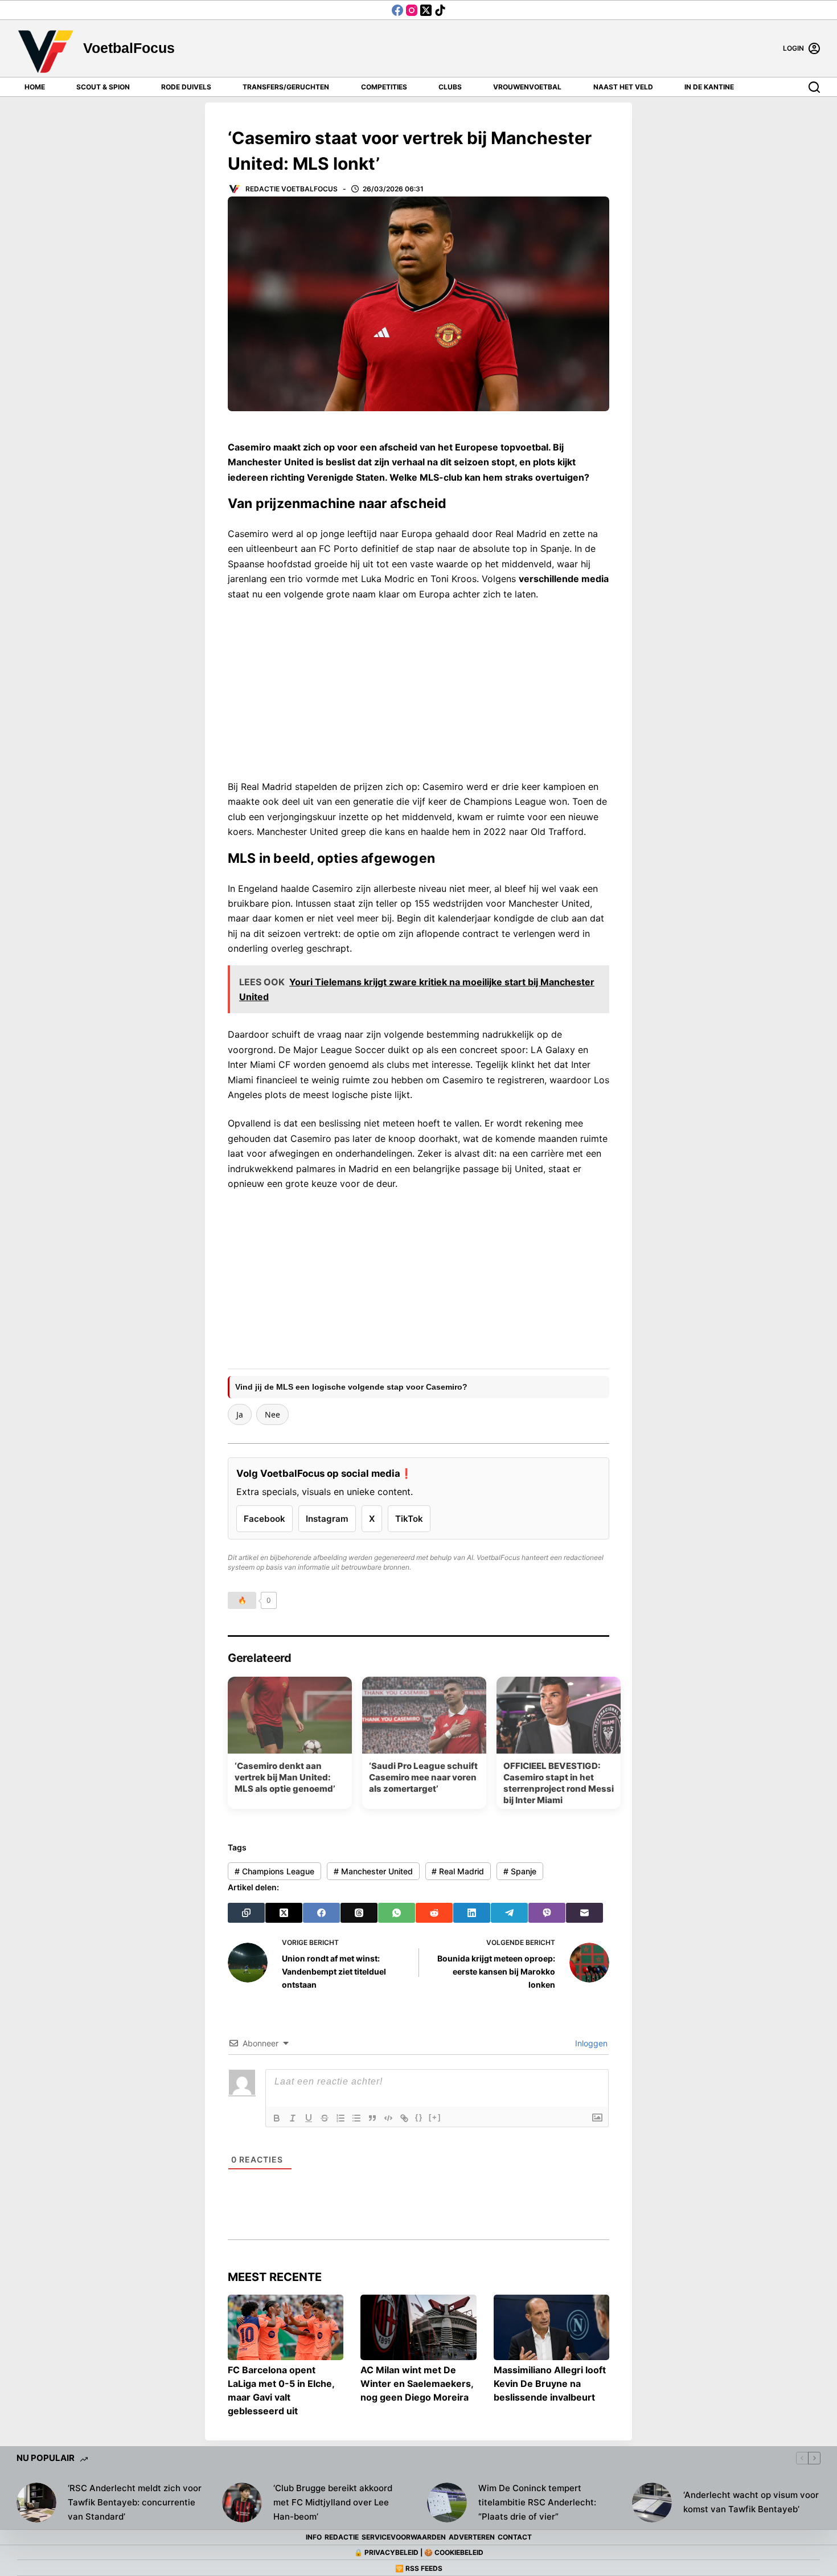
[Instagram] (412, 10)
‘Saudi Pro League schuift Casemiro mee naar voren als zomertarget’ (423, 1777)
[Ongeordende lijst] (356, 2118)
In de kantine (709, 87)
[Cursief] (293, 2118)
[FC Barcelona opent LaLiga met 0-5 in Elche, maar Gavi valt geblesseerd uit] (286, 2327)
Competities (384, 87)
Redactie (342, 2537)
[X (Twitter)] (426, 10)
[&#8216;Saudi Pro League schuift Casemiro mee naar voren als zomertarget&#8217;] (424, 1715)
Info (314, 2537)
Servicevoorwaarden (404, 2537)
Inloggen (590, 2043)
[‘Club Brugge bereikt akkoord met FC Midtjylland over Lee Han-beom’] (242, 2503)
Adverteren (472, 2537)
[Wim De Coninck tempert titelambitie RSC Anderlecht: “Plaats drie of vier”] (447, 2503)
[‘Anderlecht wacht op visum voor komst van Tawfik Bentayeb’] (652, 2503)
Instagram (327, 1519)
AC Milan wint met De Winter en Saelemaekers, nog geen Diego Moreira (417, 2383)
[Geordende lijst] (340, 2118)
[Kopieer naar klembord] (246, 1913)
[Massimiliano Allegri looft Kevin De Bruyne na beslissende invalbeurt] (551, 2327)
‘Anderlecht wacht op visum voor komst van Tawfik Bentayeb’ (751, 2502)
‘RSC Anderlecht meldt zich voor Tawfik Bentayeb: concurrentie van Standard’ (135, 2502)
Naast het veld (623, 87)
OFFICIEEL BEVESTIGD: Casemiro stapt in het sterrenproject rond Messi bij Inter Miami (559, 1783)
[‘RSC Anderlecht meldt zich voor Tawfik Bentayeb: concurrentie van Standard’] (36, 2503)
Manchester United (373, 1871)
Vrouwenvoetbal (527, 87)
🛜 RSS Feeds (419, 2568)
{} (419, 2117)
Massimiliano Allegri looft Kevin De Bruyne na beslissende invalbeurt (550, 2383)
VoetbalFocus (129, 48)
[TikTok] (440, 10)
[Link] (404, 2118)
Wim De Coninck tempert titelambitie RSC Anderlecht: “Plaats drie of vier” (537, 2502)
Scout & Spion (103, 87)
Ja (240, 1414)
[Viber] (547, 1913)
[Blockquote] (372, 2118)
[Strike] (325, 2118)
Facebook (264, 1519)
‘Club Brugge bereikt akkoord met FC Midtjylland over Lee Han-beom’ (333, 2502)
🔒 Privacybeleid (386, 2552)
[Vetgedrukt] (277, 2118)
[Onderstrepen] (309, 2118)
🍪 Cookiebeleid (454, 2552)
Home (35, 87)
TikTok (409, 1519)
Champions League (274, 1871)
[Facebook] (397, 10)
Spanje (520, 1871)
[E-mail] (584, 1913)
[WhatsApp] (397, 1913)
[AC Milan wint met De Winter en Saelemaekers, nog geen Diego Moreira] (418, 2327)
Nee (272, 1414)
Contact (515, 2537)
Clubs (450, 87)
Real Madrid (458, 1871)
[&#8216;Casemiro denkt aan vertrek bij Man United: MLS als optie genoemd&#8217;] (290, 1715)
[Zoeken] (814, 87)
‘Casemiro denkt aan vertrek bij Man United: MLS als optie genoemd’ (285, 1777)
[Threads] (359, 1913)
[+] (435, 2117)
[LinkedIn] (472, 1913)
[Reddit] (434, 1913)
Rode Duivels (186, 87)
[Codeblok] (388, 2118)
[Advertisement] (419, 686)
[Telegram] (509, 1913)
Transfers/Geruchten (286, 87)
